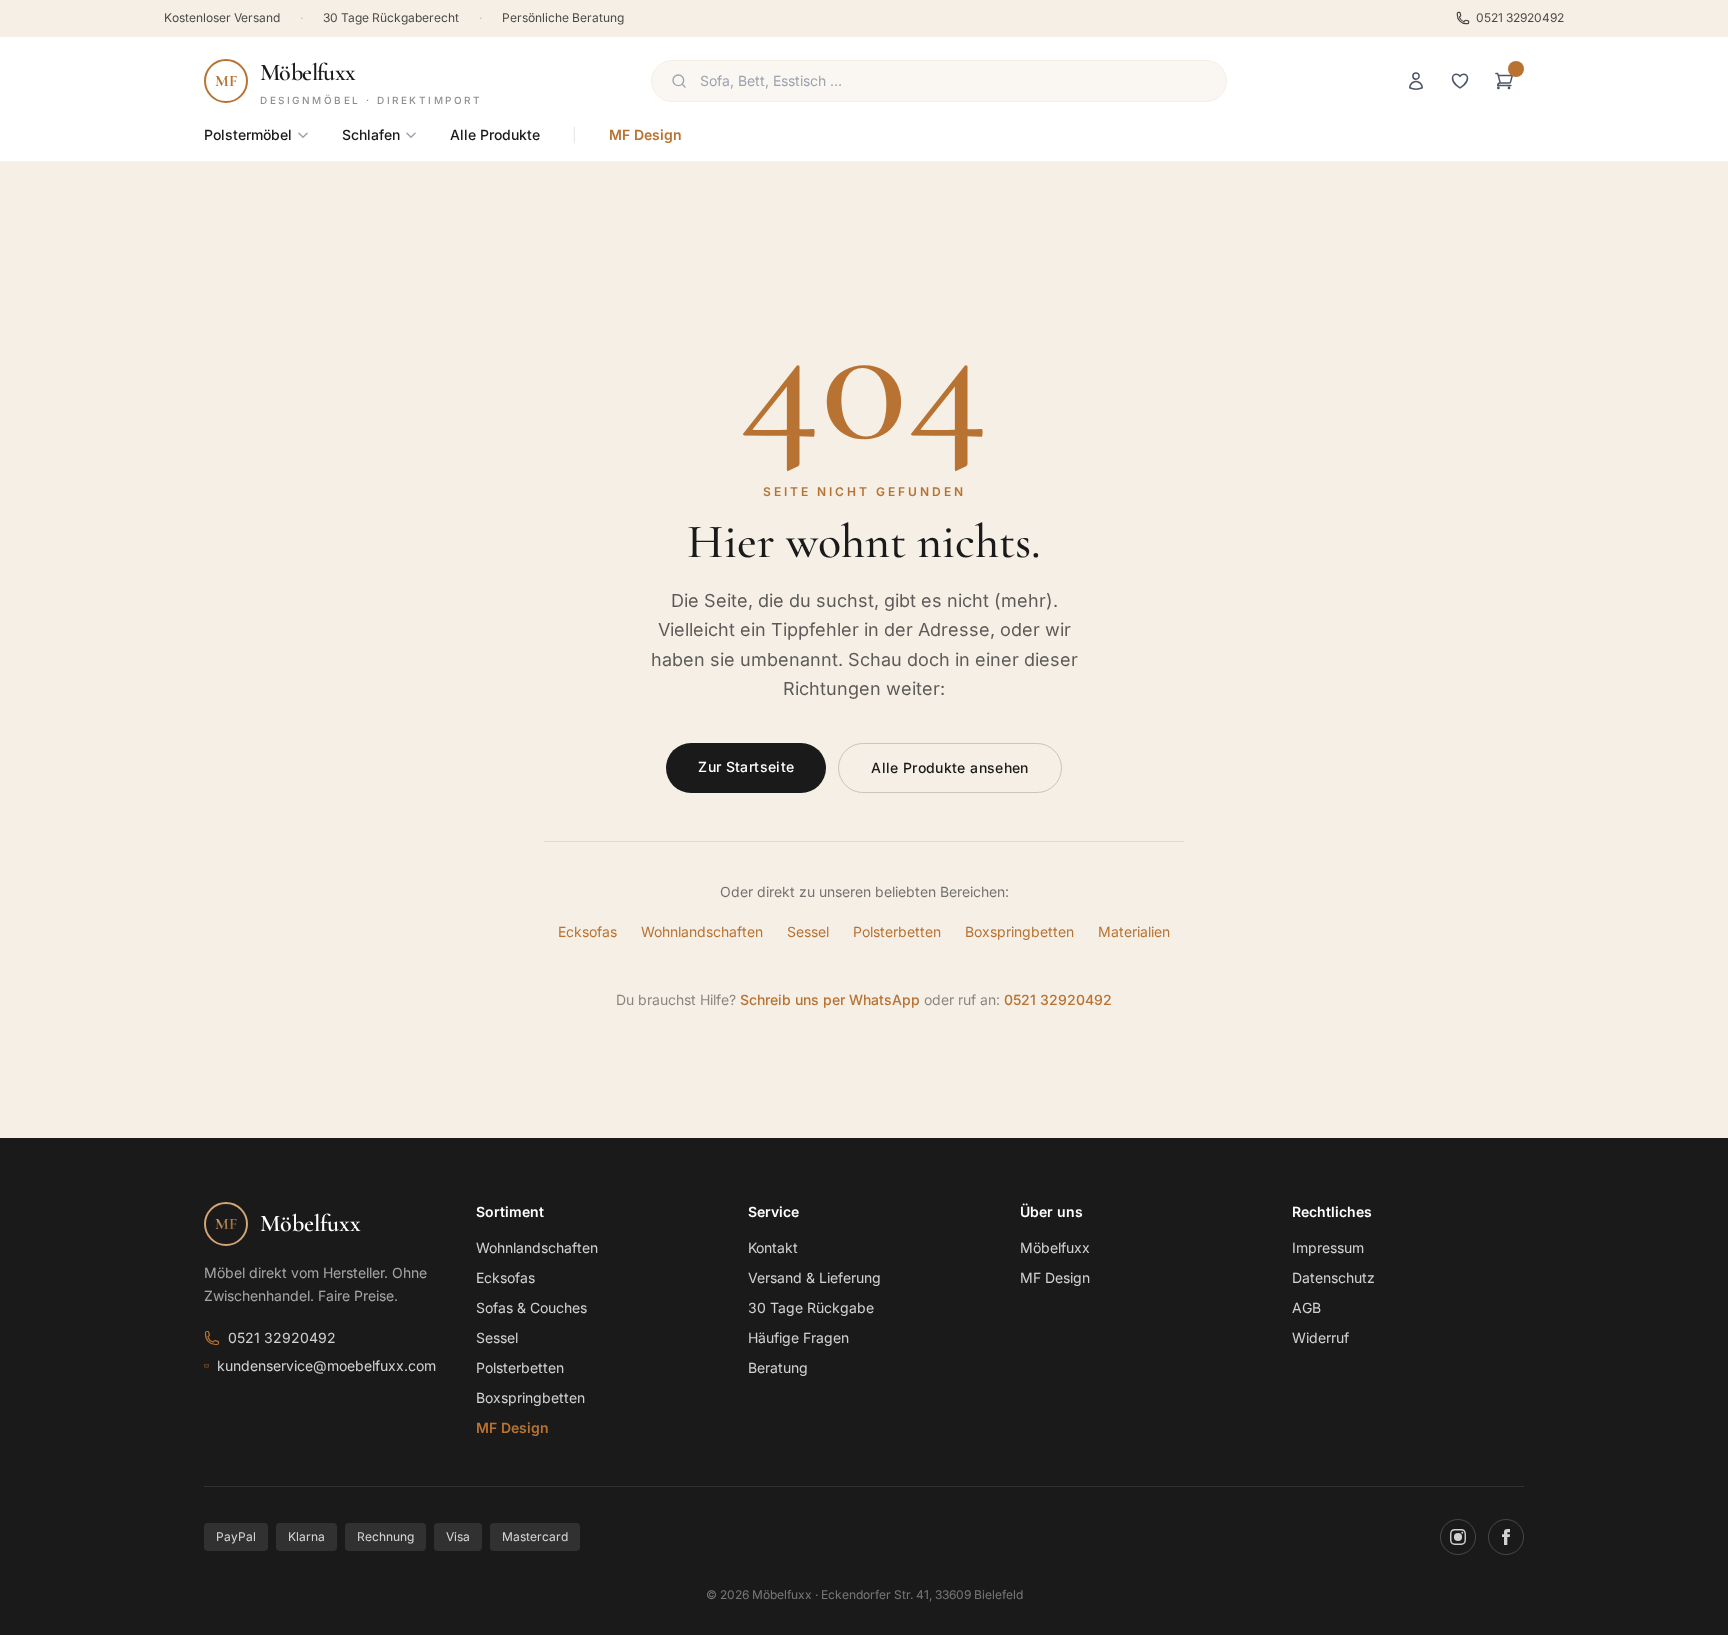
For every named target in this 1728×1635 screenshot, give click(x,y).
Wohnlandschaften (702, 931)
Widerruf (1320, 1337)
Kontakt (773, 1247)
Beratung (778, 1367)
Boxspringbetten (1019, 931)
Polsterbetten (897, 931)
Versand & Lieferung (814, 1277)
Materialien (1134, 931)
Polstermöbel (248, 134)
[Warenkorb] (1504, 81)
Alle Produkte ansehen (949, 767)
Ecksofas (587, 931)
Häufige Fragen (798, 1337)
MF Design (645, 134)
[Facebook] (1506, 1537)
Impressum (1328, 1247)
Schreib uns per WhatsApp (830, 999)
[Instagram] (1458, 1537)
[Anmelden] (1416, 81)
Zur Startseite (746, 766)
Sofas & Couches (531, 1307)
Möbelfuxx (1055, 1247)
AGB (1306, 1307)
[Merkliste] (1460, 81)
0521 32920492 (1520, 17)
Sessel (808, 931)
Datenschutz (1333, 1277)
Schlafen (371, 134)
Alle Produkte (495, 134)
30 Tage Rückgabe (811, 1307)
